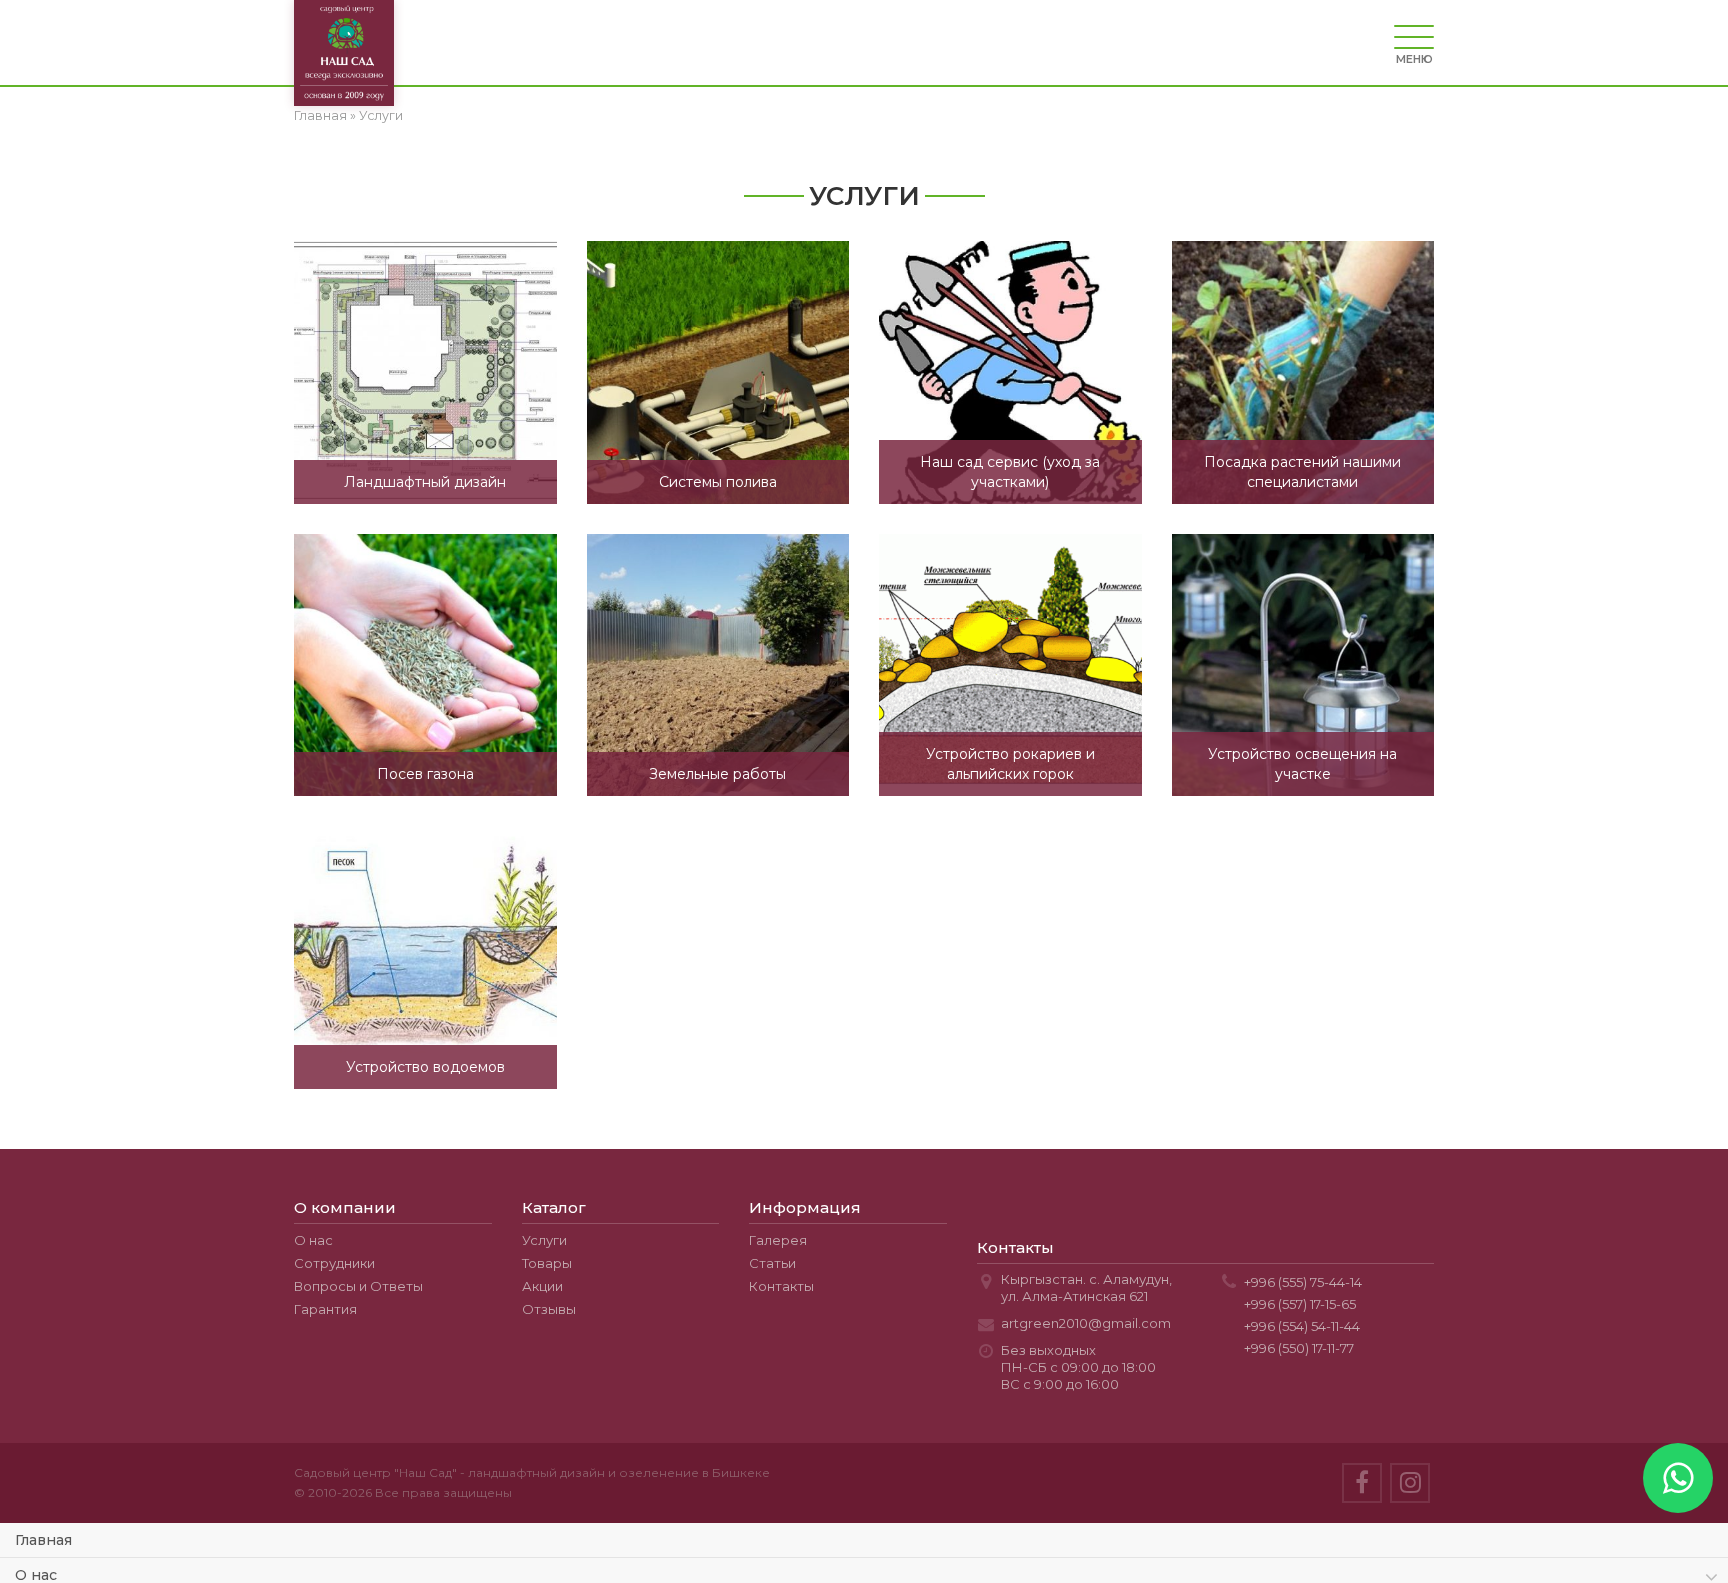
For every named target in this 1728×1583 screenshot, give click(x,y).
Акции (542, 1286)
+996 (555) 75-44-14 (1303, 1282)
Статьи (772, 1263)
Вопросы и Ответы (358, 1286)
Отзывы (549, 1309)
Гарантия (325, 1309)
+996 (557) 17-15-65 (1300, 1304)
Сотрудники (334, 1263)
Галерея (778, 1240)
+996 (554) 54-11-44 (1302, 1326)
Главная (320, 115)
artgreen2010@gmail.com (1086, 1323)
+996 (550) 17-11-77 (1299, 1348)
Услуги (544, 1240)
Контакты (781, 1286)
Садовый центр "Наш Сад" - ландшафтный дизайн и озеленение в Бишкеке (532, 1472)
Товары (547, 1263)
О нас (313, 1240)
